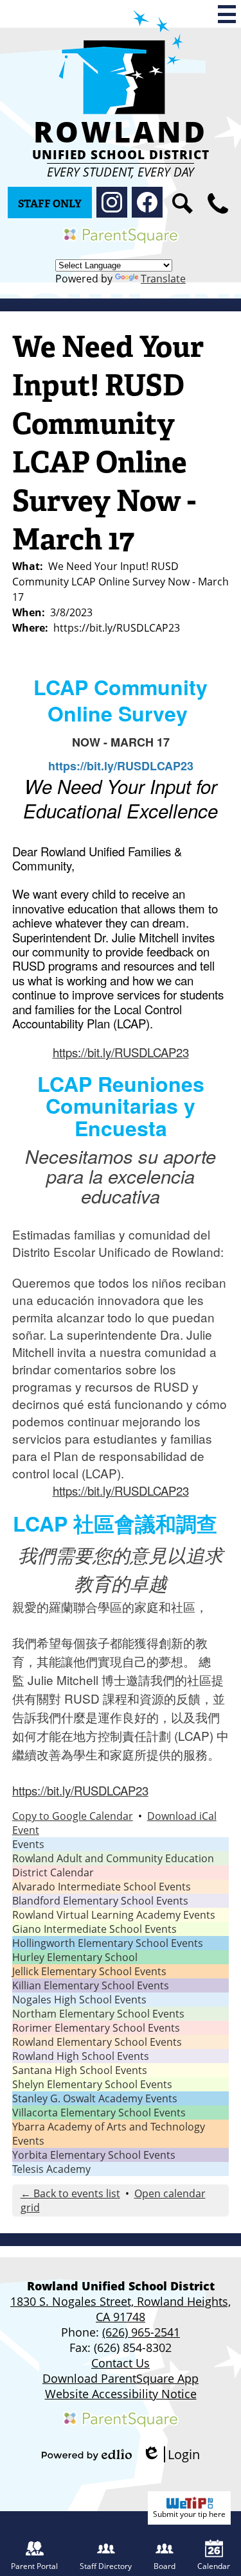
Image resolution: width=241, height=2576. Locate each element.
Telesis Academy (51, 2169)
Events (28, 1844)
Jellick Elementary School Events (89, 1971)
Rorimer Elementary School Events (96, 2028)
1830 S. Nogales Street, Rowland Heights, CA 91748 (121, 2309)
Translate (163, 279)
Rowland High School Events (81, 2056)
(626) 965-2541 (141, 2332)
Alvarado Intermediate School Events (102, 1887)
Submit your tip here (189, 2514)
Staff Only (50, 204)
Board (165, 2566)
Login (171, 2454)
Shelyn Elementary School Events (92, 2084)
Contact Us (121, 2363)
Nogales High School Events (79, 2000)
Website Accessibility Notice (121, 2394)
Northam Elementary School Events (98, 2014)
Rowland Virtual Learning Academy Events (114, 1915)
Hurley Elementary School (75, 1957)
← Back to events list (70, 2193)
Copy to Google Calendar (73, 1816)
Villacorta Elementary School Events (99, 2113)
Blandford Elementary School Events (100, 1901)
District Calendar (53, 1872)
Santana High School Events (80, 2070)
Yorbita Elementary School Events (94, 2155)
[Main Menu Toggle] (227, 14)
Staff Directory (106, 2566)
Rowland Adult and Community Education (113, 1858)
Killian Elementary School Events (91, 1985)
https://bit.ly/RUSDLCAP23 (121, 1052)
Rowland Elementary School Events (97, 2042)
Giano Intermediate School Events (94, 1929)
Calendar (214, 2566)
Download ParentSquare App (121, 2378)
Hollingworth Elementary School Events (108, 1943)
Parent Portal (34, 2566)
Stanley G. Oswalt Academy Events (95, 2098)
